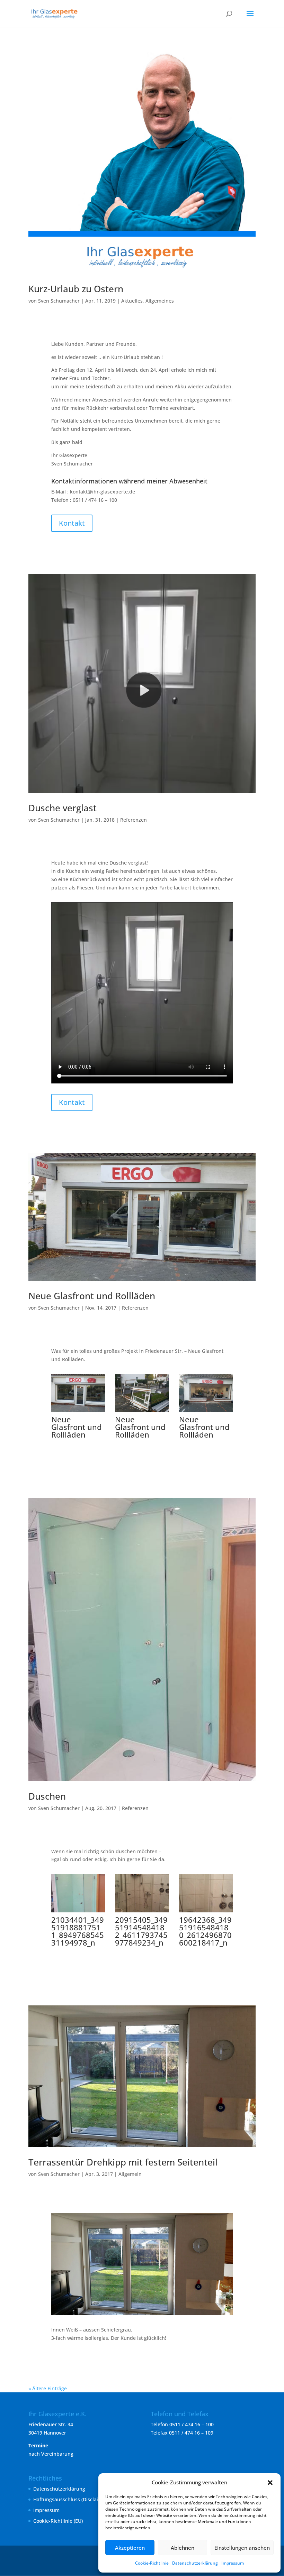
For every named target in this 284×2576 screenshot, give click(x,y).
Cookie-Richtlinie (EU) (58, 2521)
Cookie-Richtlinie (152, 2563)
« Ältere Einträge (48, 2388)
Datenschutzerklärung (195, 2563)
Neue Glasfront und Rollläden (92, 1296)
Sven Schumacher (59, 301)
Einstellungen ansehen (242, 2548)
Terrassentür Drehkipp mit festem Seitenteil (123, 2162)
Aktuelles (132, 301)
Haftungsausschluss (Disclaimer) (71, 2499)
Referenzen (134, 820)
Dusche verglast (63, 808)
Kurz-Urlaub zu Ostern (76, 289)
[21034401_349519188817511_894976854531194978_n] (78, 1912)
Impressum (233, 2563)
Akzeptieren (130, 2548)
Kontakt (72, 523)
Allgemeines (160, 301)
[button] (270, 2483)
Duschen (47, 1796)
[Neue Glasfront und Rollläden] (78, 1412)
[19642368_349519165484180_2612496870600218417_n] (206, 1912)
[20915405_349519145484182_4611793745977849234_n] (142, 1912)
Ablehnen (183, 2548)
